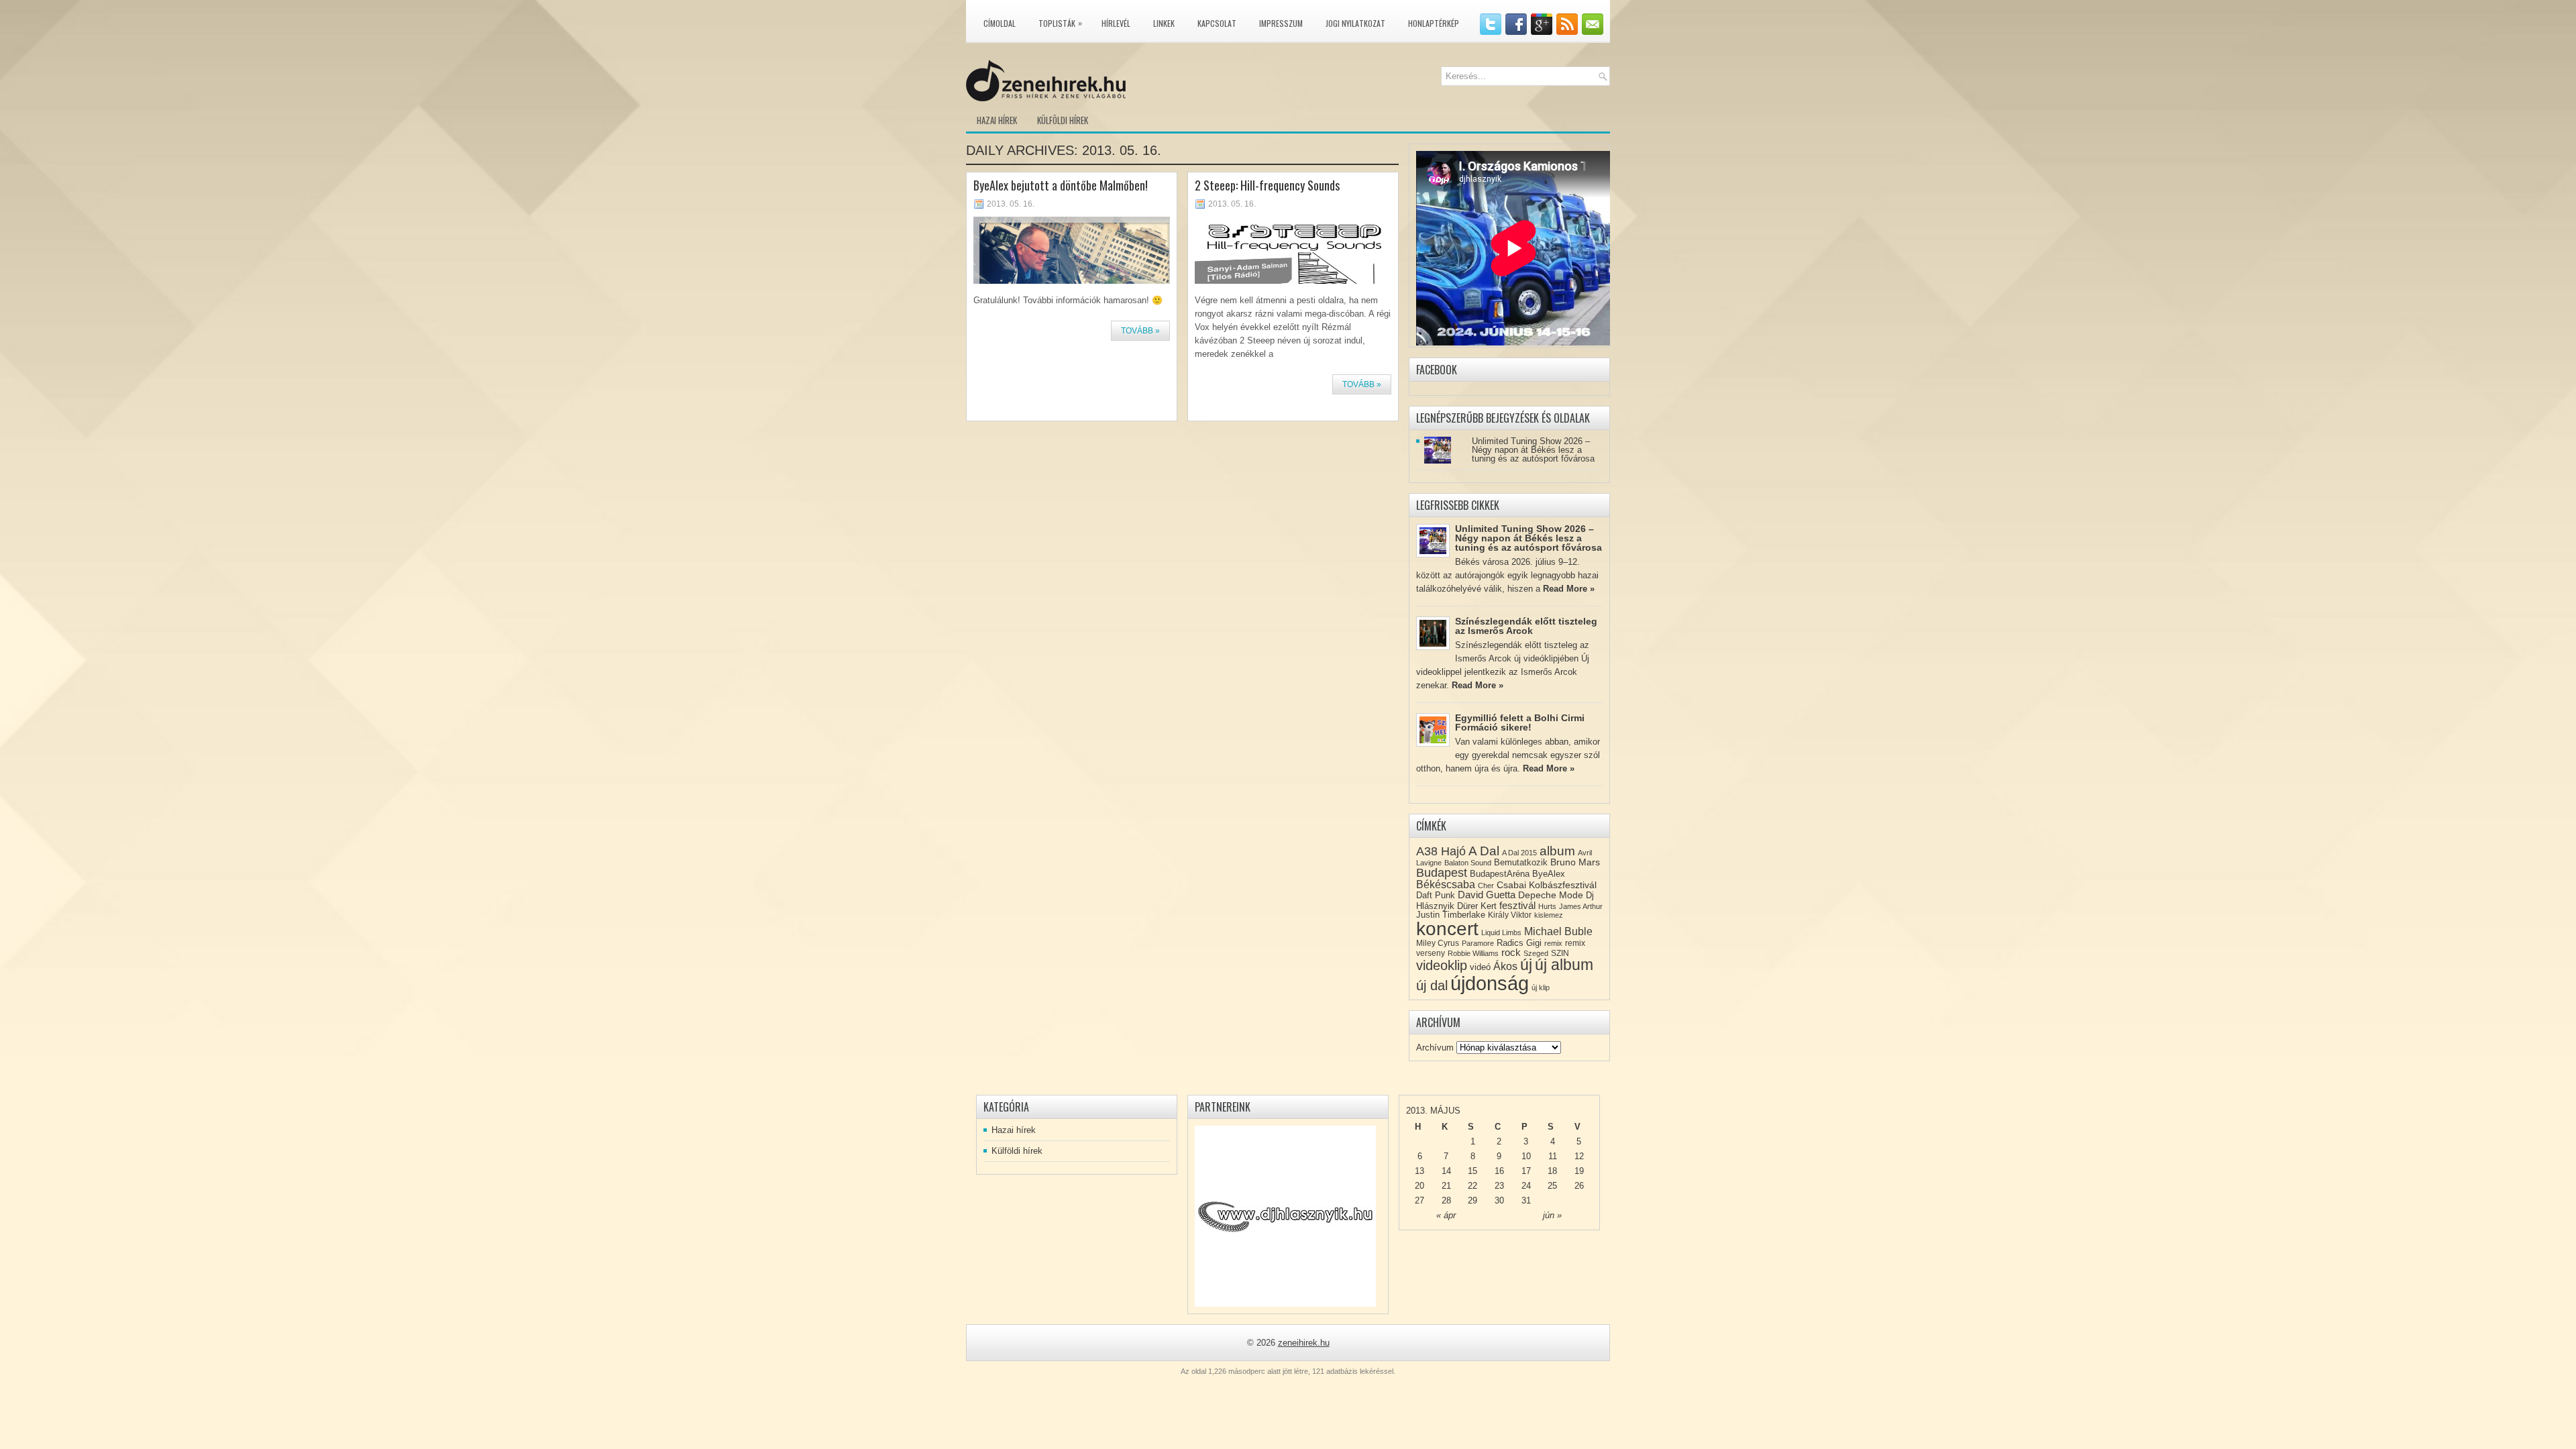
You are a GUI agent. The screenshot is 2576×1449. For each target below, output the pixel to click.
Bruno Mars (1575, 862)
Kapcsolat (1217, 23)
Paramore (1478, 943)
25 (1552, 1186)
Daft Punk (1436, 895)
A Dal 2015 (1519, 853)
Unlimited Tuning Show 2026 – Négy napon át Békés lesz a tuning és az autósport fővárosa (1533, 450)
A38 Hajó (1441, 851)
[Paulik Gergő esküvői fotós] (1285, 1216)
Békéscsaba (1446, 884)
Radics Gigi (1519, 943)
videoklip (1442, 965)
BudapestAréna (1500, 874)
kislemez (1549, 915)
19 (1579, 1171)
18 (1552, 1171)
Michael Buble (1558, 931)
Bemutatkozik (1521, 862)
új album (1564, 965)
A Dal (1484, 851)
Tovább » (1140, 331)
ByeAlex (1549, 874)
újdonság (1490, 983)
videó (1480, 967)
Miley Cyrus (1438, 943)
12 (1579, 1156)
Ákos (1505, 966)
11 (1553, 1156)
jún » (1552, 1215)
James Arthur (1581, 906)
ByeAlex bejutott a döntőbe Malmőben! (1061, 185)
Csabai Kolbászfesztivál (1547, 885)
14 (1446, 1171)
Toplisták (1060, 23)
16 (1499, 1171)
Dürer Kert (1477, 906)
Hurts (1547, 906)
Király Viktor (1510, 915)
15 (1472, 1171)
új (1526, 965)
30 (1499, 1200)
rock (1511, 952)
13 (1419, 1171)
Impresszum (1281, 23)
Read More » (1569, 589)
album (1557, 851)
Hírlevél (1116, 23)
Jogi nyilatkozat (1355, 23)
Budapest (1442, 873)
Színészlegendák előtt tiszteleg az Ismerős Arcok (1526, 626)
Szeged (1536, 953)
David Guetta (1487, 895)
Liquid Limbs (1501, 932)
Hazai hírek (997, 120)
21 (1446, 1186)
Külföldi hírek (1063, 120)
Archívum (1435, 1048)
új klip (1541, 987)
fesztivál (1517, 905)
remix (1553, 943)
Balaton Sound (1468, 863)
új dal (1432, 985)
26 (1579, 1186)
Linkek (1164, 23)
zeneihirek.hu (1304, 1343)
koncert (1447, 929)
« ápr (1446, 1215)
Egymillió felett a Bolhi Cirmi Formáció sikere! (1520, 722)
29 (1472, 1200)
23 (1499, 1186)
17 (1526, 1171)
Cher (1486, 885)
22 (1472, 1186)
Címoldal (1000, 23)
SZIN (1560, 953)
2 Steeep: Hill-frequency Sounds (1267, 185)
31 (1526, 1200)
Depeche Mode (1551, 895)
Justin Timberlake (1451, 915)
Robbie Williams (1473, 953)
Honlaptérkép (1434, 23)
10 (1526, 1156)
